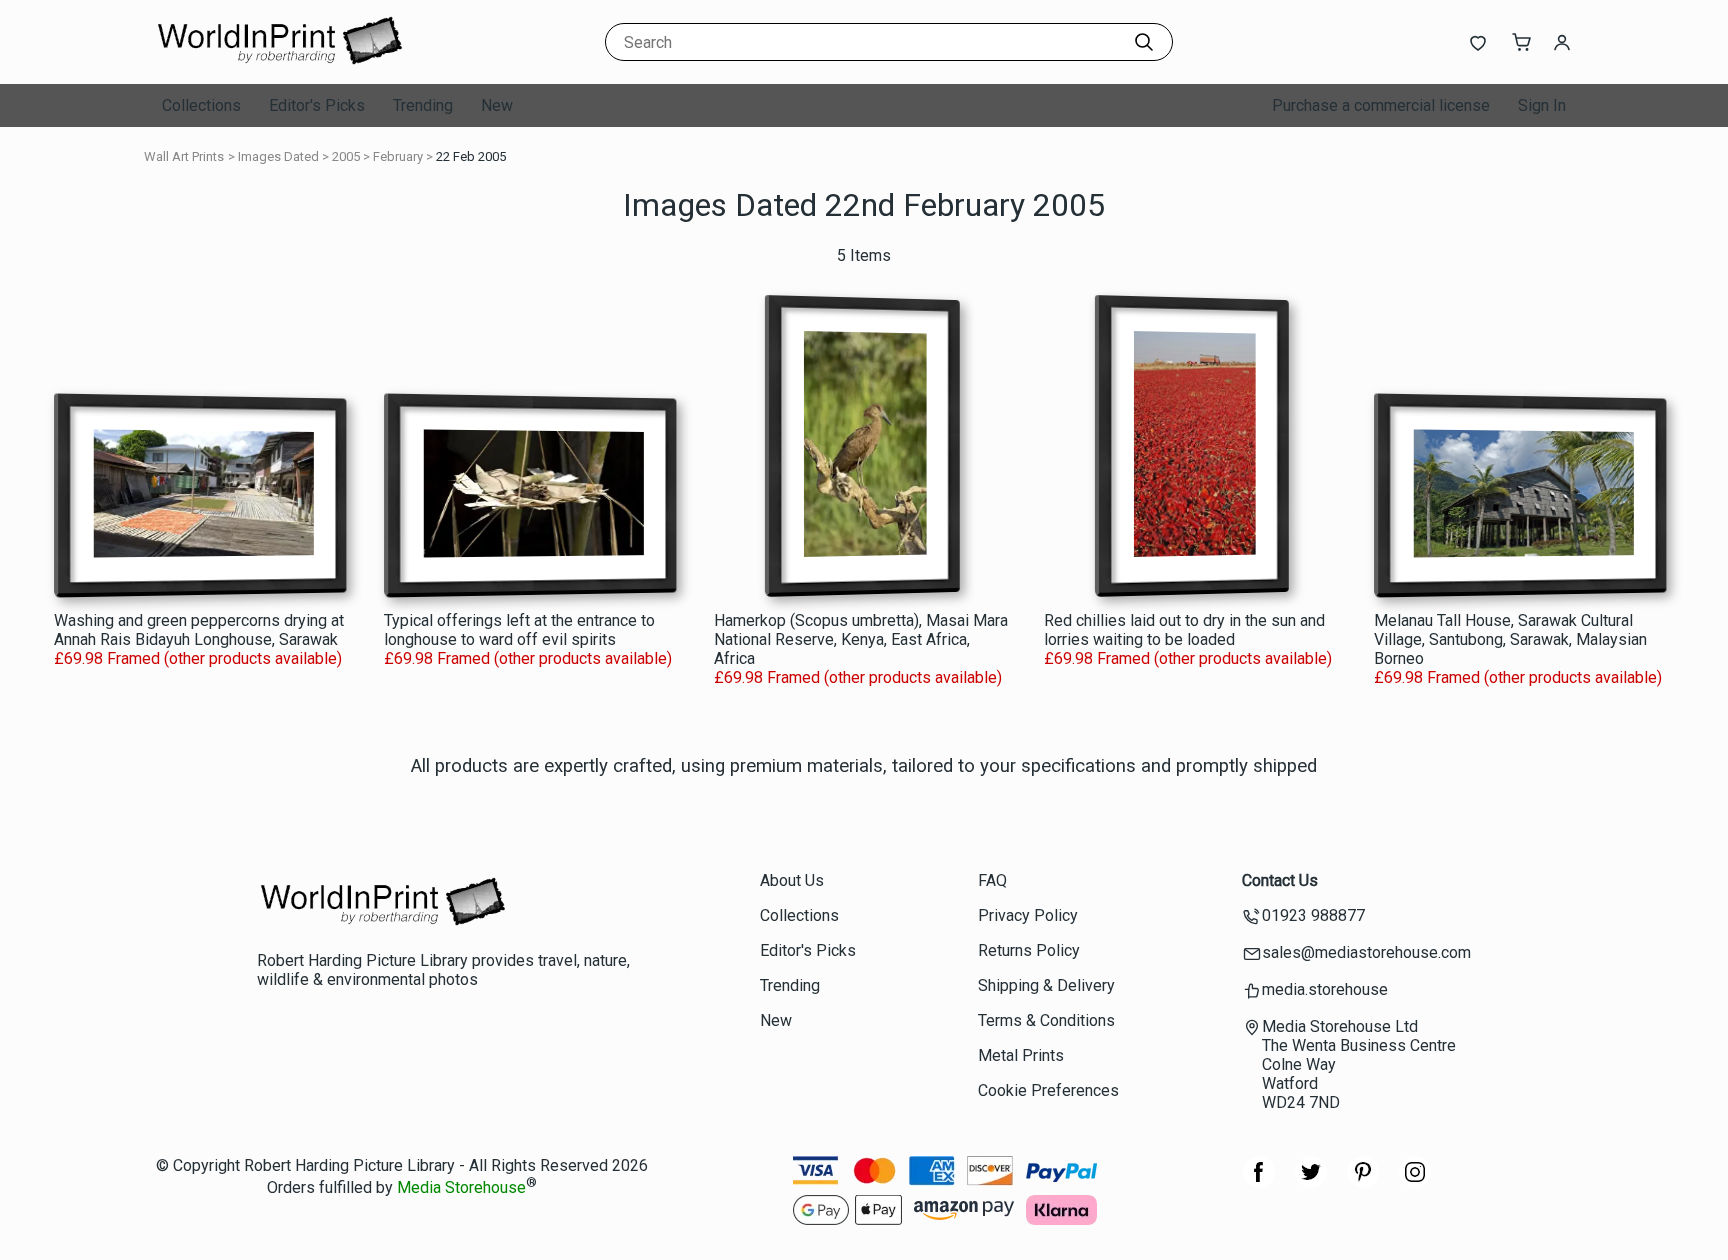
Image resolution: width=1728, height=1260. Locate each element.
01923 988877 (1313, 915)
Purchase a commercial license (1381, 105)
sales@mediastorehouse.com (1366, 952)
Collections (201, 105)
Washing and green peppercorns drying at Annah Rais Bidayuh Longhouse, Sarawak (199, 630)
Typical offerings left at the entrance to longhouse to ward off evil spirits (519, 630)
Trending (423, 105)
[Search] (1144, 42)
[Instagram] (1415, 1182)
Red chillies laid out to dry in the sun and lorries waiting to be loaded (1184, 630)
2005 (346, 156)
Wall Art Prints (184, 156)
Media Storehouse (461, 1188)
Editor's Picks (317, 105)
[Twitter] (1311, 1182)
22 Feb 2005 (471, 156)
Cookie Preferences (1048, 1090)
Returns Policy (1029, 950)
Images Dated (278, 156)
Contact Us (1280, 880)
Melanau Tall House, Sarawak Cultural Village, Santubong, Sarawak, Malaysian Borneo (1510, 639)
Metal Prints (1021, 1055)
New (497, 105)
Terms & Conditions (1046, 1020)
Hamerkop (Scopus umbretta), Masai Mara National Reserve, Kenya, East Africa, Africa (861, 639)
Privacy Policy (1028, 915)
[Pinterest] (1363, 1182)
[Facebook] (1259, 1182)
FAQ (992, 880)
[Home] (279, 64)
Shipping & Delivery (1046, 985)
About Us (792, 880)
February (398, 156)
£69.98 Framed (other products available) (198, 658)
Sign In (1542, 105)
